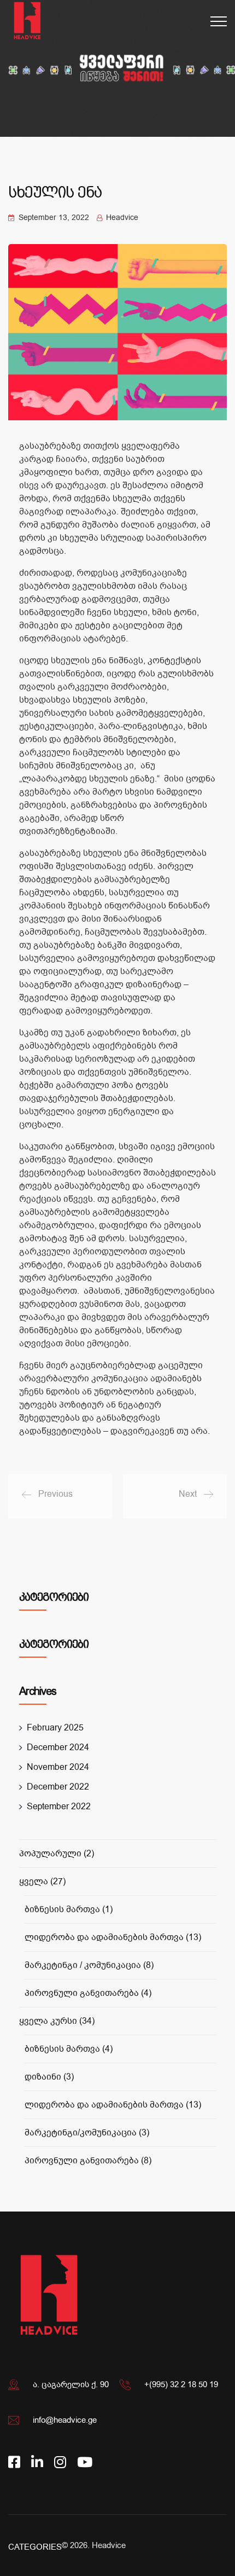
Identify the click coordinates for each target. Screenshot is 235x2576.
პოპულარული (57, 1854)
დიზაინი (49, 2077)
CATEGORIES (35, 2547)
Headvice (109, 2545)
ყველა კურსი (57, 2021)
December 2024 (58, 1747)
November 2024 (58, 1767)
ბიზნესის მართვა (69, 1909)
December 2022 (58, 1787)
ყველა (42, 1882)
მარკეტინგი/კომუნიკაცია (87, 2133)
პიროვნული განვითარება (88, 1993)
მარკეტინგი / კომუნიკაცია (89, 1965)
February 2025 (55, 1728)
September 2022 (59, 1807)
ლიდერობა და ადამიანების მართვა (113, 1937)
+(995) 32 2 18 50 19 (181, 2384)
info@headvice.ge (65, 2420)
